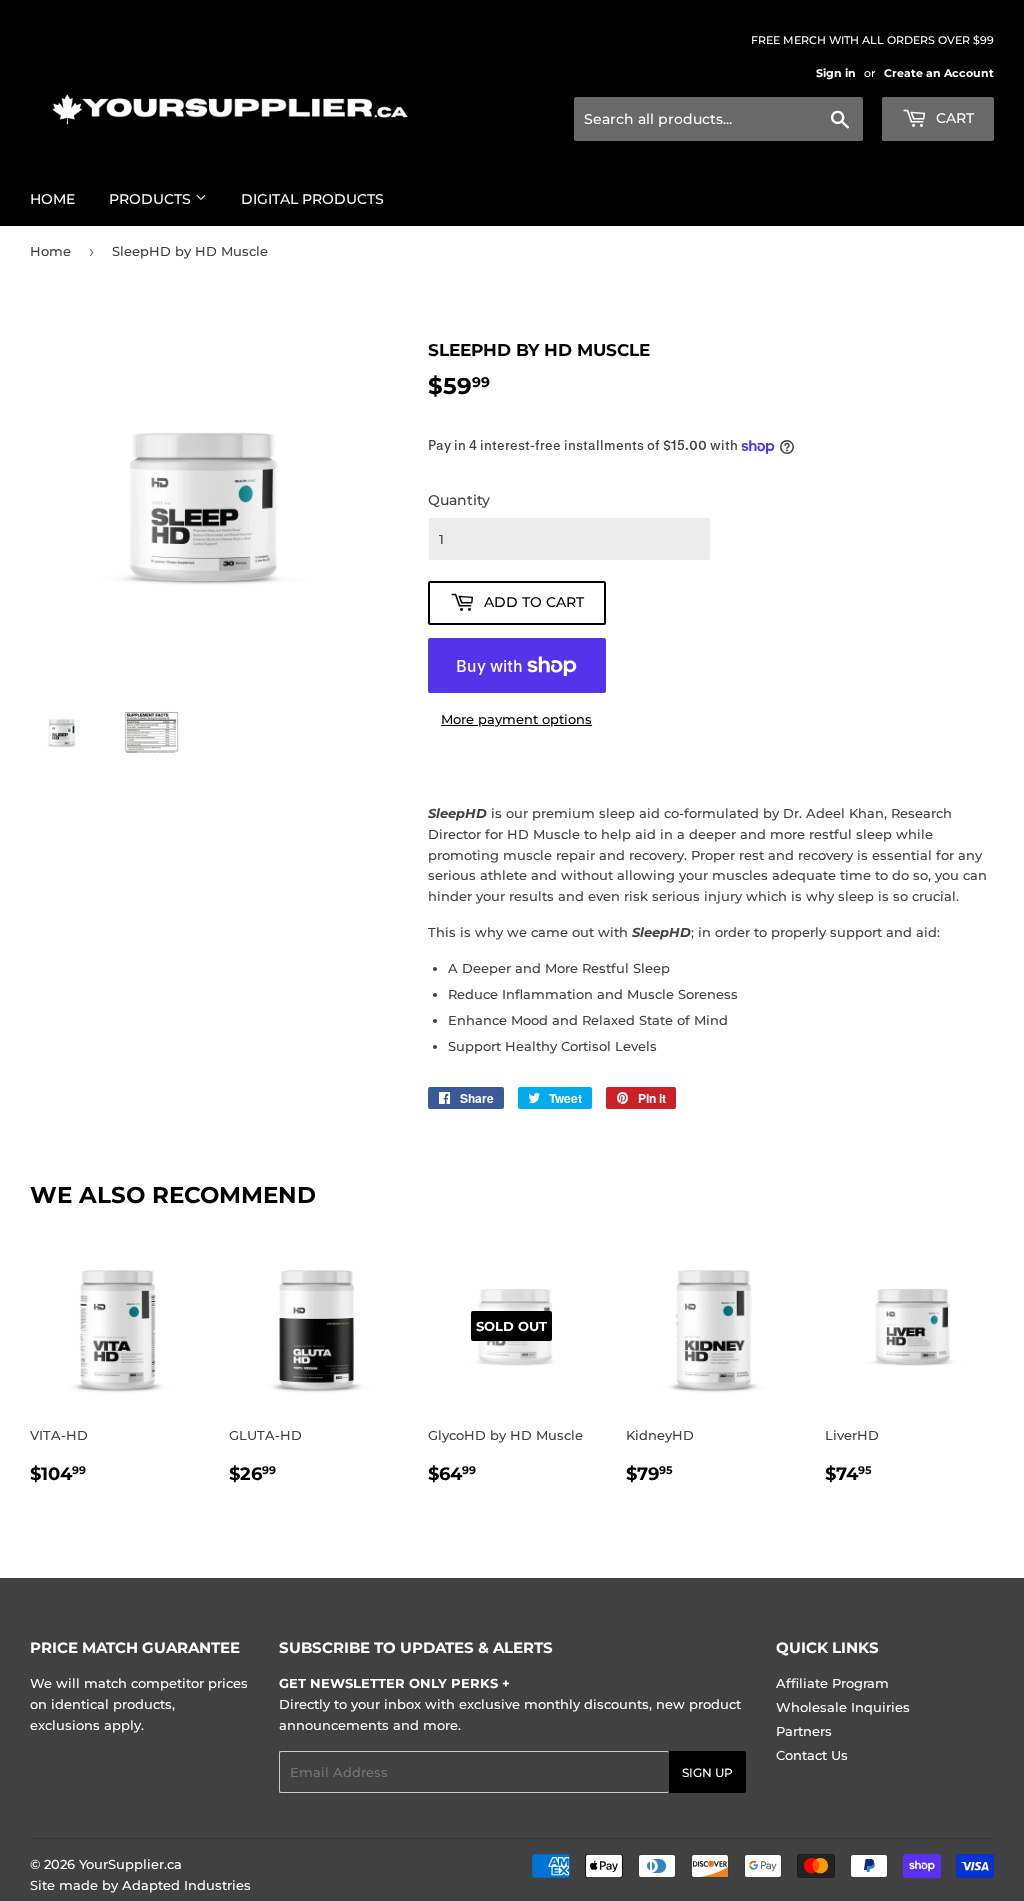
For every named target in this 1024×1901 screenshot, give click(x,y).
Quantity (459, 500)
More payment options (516, 719)
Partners (804, 1731)
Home (52, 199)
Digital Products (312, 199)
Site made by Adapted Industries (140, 1885)
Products (152, 199)
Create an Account (939, 73)
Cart (953, 118)
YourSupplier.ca (130, 1864)
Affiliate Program (832, 1683)
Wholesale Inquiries (843, 1707)
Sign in (836, 73)
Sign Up (707, 1772)
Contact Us (812, 1755)
